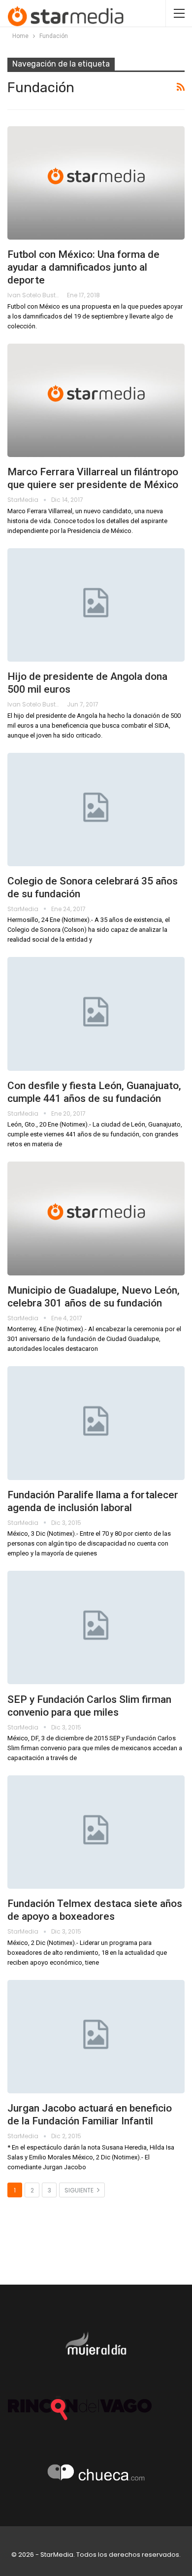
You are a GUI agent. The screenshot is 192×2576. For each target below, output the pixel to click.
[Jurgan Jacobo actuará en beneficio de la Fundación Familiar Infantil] (96, 2037)
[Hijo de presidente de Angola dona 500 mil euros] (96, 605)
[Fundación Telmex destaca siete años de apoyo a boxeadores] (96, 1832)
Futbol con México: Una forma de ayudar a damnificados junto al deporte (83, 267)
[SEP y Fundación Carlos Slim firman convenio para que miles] (96, 1627)
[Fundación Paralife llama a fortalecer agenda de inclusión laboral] (96, 1423)
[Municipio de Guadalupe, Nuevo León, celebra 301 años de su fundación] (96, 1218)
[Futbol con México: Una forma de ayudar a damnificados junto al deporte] (96, 183)
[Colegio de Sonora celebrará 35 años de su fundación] (96, 810)
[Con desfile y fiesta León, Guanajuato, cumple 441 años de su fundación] (96, 1014)
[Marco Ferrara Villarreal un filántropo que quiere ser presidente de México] (96, 400)
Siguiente (80, 2190)
